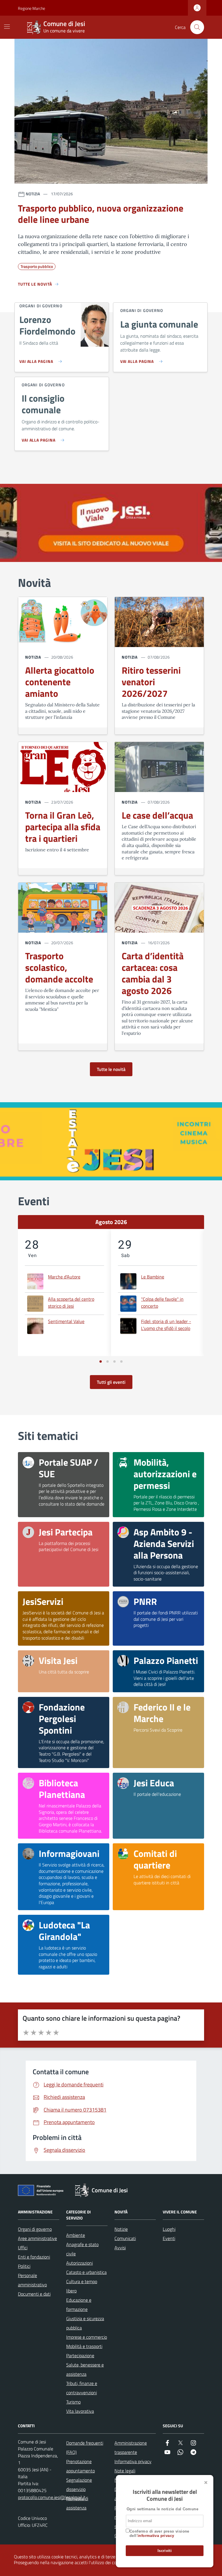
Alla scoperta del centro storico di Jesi (71, 1302)
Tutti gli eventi (111, 1382)
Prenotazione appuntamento (81, 2466)
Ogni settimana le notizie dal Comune (162, 2509)
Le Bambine (153, 1277)
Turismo (73, 2402)
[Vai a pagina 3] (114, 1362)
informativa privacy (156, 2536)
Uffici (23, 2248)
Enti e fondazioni (34, 2257)
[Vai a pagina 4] (121, 1362)
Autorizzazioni (79, 2263)
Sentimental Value (66, 1321)
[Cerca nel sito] (197, 27)
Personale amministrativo (32, 2280)
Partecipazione (80, 2355)
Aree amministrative (37, 2238)
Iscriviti (165, 2551)
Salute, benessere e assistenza (85, 2369)
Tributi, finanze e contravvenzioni (82, 2388)
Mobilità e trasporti (84, 2346)
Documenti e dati (34, 2294)
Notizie (121, 2229)
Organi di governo (35, 2229)
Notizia (33, 657)
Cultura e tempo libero (82, 2286)
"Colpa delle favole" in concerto (162, 1302)
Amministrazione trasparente (131, 2448)
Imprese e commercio (87, 2337)
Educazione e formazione (79, 2305)
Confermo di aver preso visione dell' (159, 2534)
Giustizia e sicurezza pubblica (85, 2323)
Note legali (125, 2471)
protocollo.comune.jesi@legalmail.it (52, 2497)
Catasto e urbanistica (86, 2272)
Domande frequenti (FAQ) (85, 2448)
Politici (24, 2266)
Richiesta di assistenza (77, 2503)
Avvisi (120, 2248)
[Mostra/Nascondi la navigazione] (7, 27)
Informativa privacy (133, 2461)
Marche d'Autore (64, 1277)
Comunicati (125, 2238)
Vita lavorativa (80, 2411)
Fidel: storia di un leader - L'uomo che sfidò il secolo (166, 1325)
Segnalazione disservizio (79, 2485)
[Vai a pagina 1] (101, 1362)
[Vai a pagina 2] (108, 1362)
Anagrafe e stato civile (82, 2249)
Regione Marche (21, 8)
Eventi (169, 2238)
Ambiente (76, 2235)
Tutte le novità (111, 1069)
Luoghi (169, 2229)
